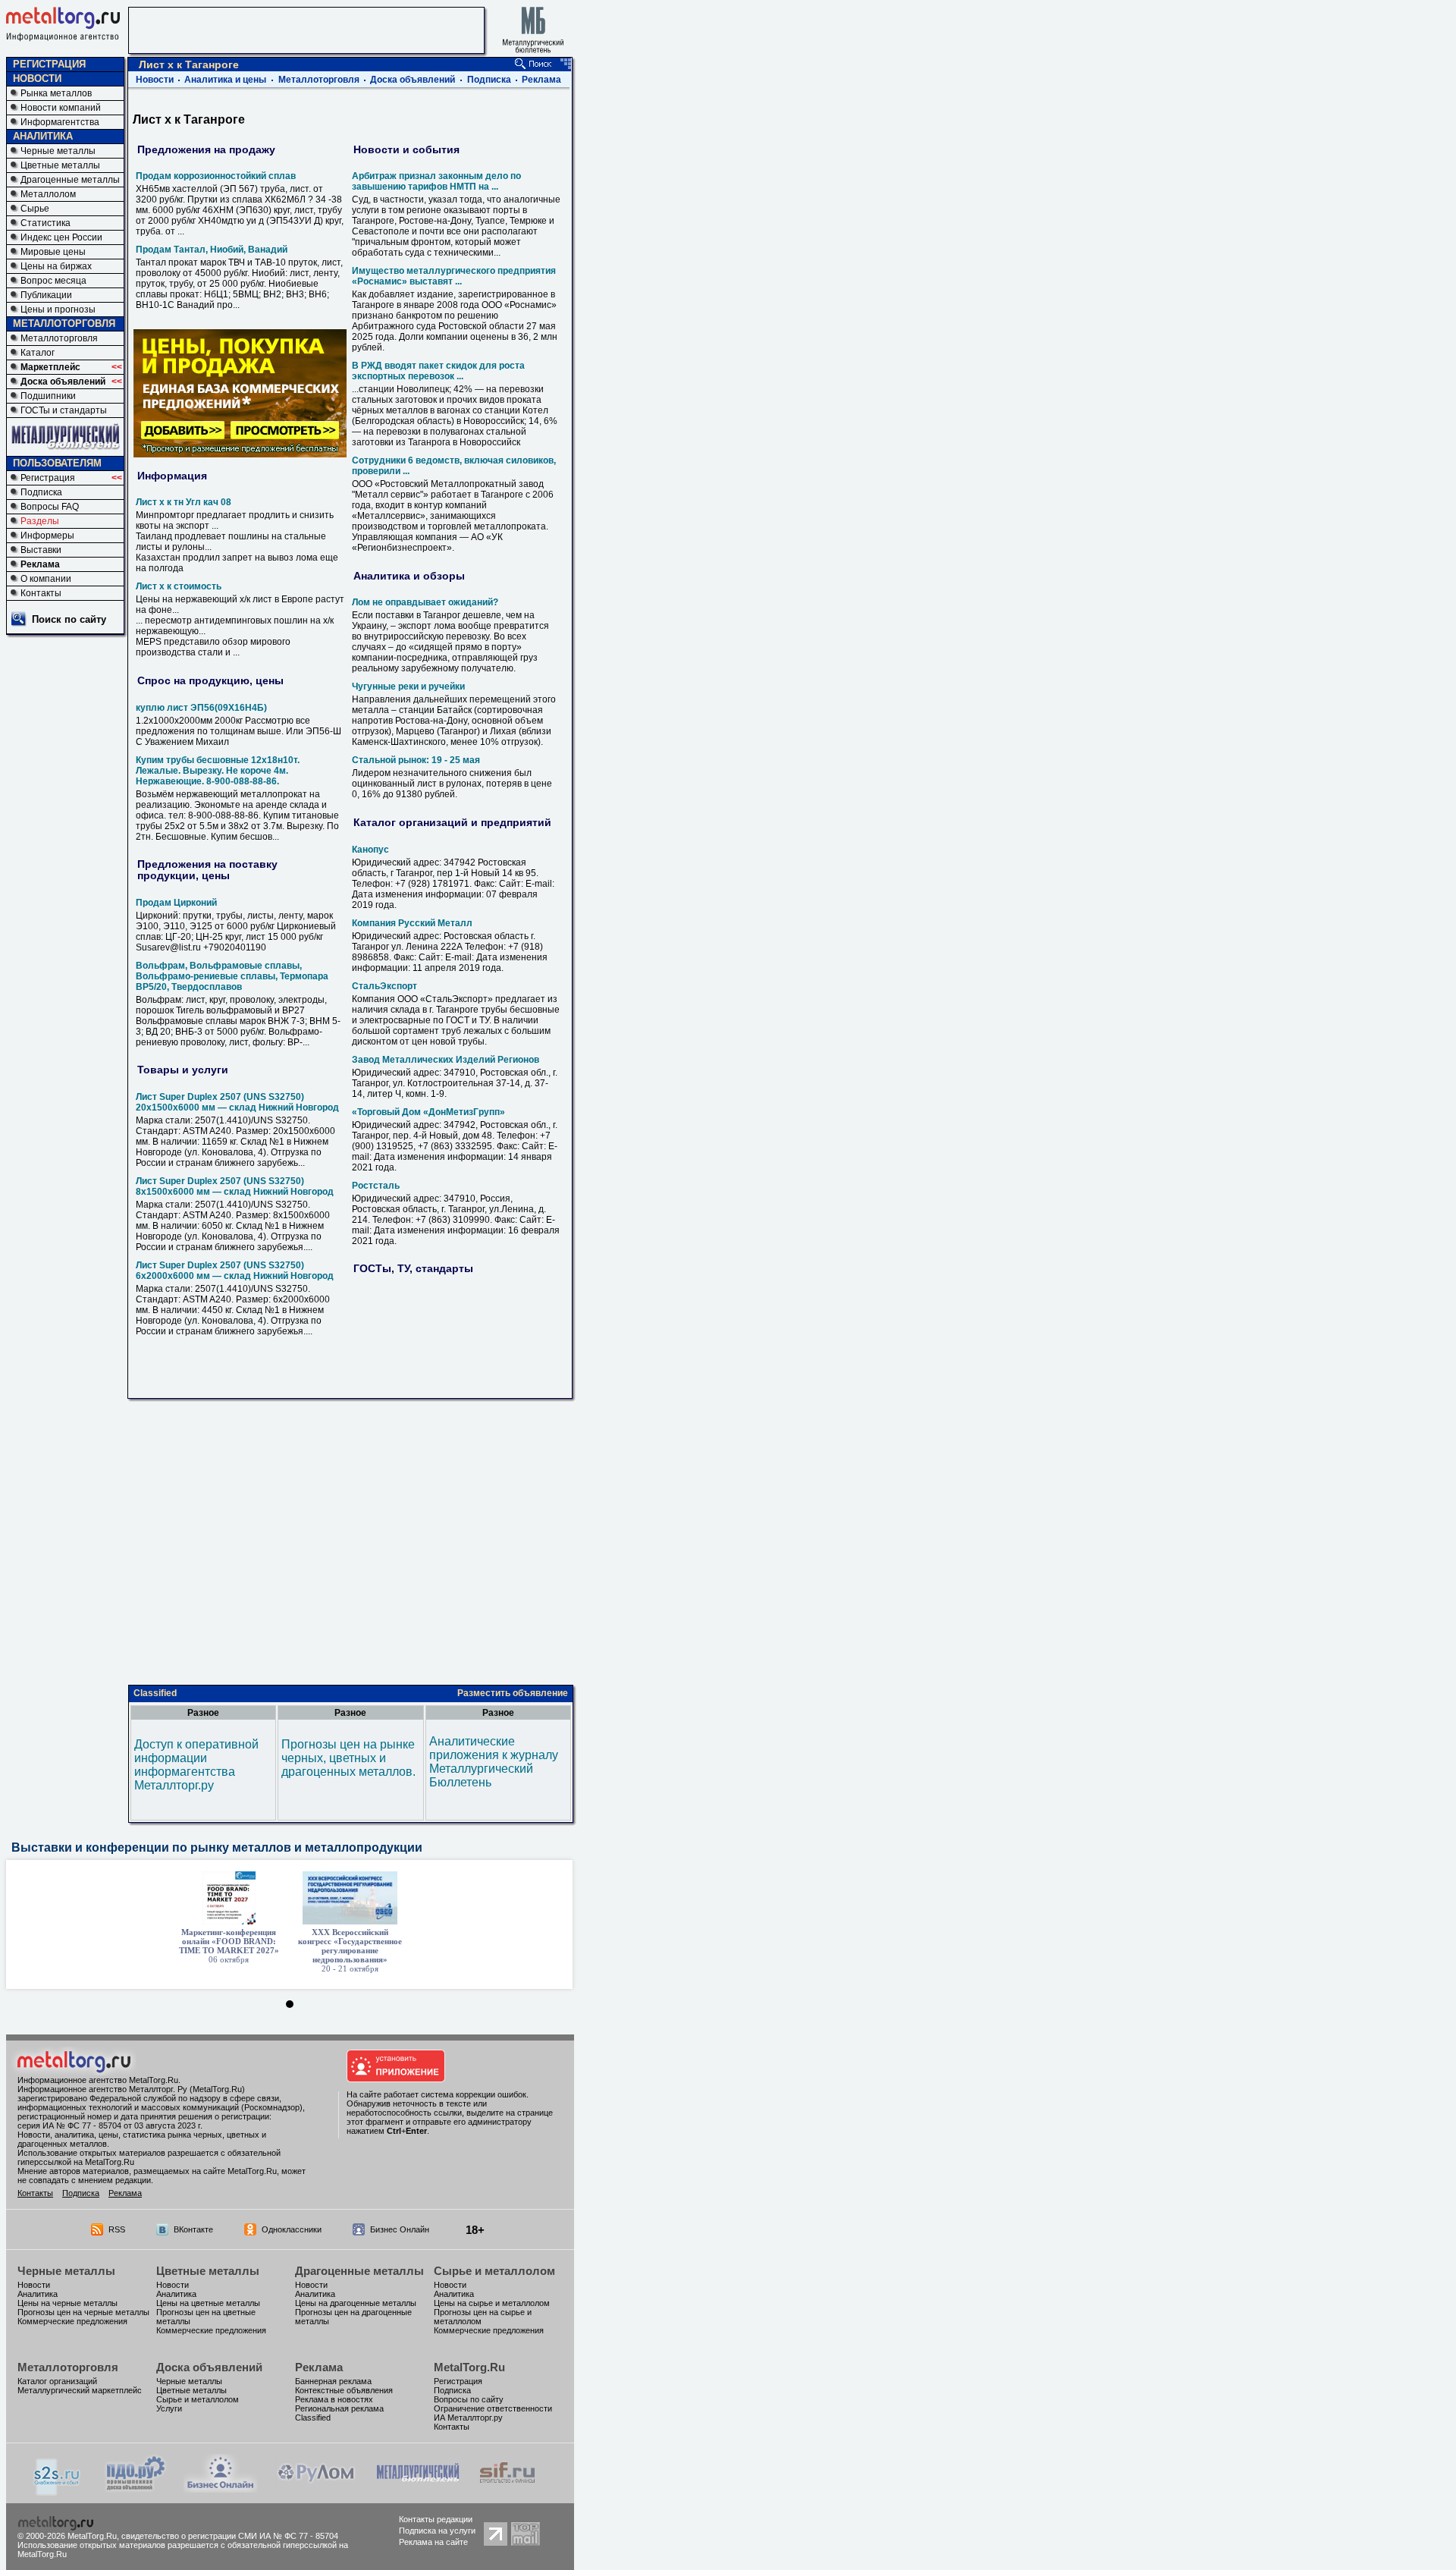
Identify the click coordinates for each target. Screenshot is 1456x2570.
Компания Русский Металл (412, 923)
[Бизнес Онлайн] (221, 2488)
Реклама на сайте (433, 2542)
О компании (46, 579)
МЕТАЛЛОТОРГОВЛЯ (64, 324)
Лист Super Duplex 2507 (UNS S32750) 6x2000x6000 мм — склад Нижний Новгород (235, 1271)
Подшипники (48, 396)
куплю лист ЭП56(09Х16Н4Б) (201, 708)
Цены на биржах (56, 266)
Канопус (370, 850)
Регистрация (48, 478)
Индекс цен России (61, 237)
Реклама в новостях (334, 2399)
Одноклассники (292, 2229)
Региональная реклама (339, 2408)
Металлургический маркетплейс (80, 2390)
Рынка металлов (56, 93)
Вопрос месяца (53, 281)
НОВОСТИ (37, 79)
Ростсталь (376, 1186)
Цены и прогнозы (58, 309)
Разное (203, 1713)
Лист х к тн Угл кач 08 (184, 502)
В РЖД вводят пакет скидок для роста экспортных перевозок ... (438, 371)
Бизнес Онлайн (400, 2229)
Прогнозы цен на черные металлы (83, 2312)
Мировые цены (53, 252)
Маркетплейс (50, 367)
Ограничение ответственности (493, 2408)
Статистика (45, 223)
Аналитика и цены (225, 80)
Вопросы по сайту (469, 2399)
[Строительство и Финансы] (507, 2488)
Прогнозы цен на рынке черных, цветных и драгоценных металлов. (348, 1758)
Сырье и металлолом (494, 2271)
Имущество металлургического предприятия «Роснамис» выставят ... (454, 276)
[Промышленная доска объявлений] (136, 2490)
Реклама (40, 564)
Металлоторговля (59, 338)
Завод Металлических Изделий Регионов (446, 1060)
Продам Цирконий (176, 903)
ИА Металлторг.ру (468, 2418)
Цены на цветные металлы (208, 2303)
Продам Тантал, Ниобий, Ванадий (212, 250)
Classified (155, 1693)
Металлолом (48, 194)
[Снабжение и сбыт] (58, 2491)
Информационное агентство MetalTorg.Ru (98, 2080)
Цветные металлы (60, 165)
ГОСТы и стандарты (64, 410)
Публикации (46, 295)
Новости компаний (61, 108)
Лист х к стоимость (179, 586)
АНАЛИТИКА (43, 136)
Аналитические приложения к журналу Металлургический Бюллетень (494, 1762)
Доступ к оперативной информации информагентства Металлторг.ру (196, 1765)
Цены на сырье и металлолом (492, 2303)
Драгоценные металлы (70, 180)
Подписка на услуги (437, 2531)
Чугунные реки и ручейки (408, 686)
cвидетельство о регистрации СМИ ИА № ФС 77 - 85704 (230, 2536)
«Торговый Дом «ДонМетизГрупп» (428, 1112)
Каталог (38, 353)
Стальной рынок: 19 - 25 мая (416, 760)
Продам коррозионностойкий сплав (216, 176)
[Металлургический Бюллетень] (417, 2488)
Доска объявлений (63, 382)
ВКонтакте (193, 2229)
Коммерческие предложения (72, 2321)
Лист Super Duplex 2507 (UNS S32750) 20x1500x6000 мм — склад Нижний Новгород (237, 1102)
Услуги (169, 2408)
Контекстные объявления (344, 2390)
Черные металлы (58, 151)
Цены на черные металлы (67, 2303)
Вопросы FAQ (50, 507)
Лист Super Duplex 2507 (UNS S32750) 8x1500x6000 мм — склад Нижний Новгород (235, 1186)
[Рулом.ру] (316, 2488)
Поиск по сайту (69, 619)
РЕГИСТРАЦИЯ (49, 64)
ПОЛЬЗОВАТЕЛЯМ (57, 463)
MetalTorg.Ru (469, 2367)
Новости (155, 80)
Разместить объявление (513, 1693)
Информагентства (60, 122)
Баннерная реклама (333, 2381)
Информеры (47, 536)
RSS (117, 2229)
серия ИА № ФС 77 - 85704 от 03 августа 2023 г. (110, 2125)
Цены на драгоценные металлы (356, 2303)
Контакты (41, 593)
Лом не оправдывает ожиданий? (425, 602)
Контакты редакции (436, 2519)
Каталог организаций (57, 2381)
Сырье (35, 209)
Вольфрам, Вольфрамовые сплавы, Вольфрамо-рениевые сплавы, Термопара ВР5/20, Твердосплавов (232, 976)
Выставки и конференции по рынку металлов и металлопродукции (217, 1847)
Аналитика (38, 2294)
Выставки (41, 550)
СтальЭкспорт (384, 986)
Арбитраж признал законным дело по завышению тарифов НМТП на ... (436, 181)
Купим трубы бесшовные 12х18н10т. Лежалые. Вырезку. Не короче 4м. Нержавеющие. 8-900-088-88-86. (218, 771)
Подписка (41, 492)
